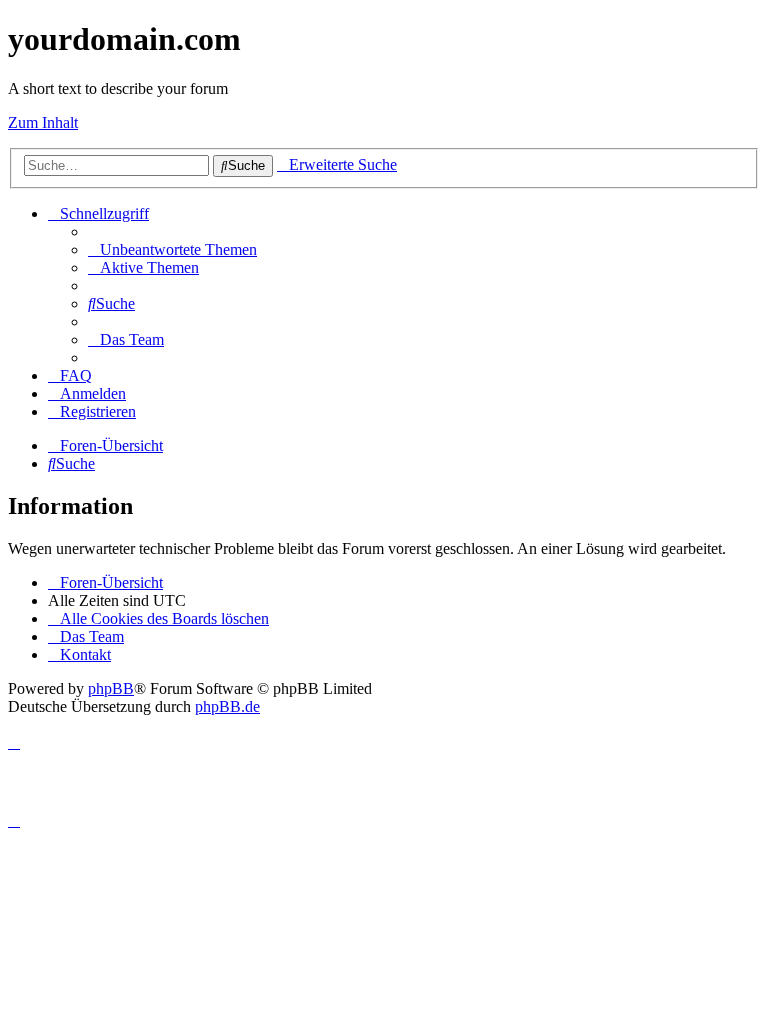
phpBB (111, 688)
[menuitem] (172, 249)
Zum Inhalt (43, 122)
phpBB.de (227, 706)
